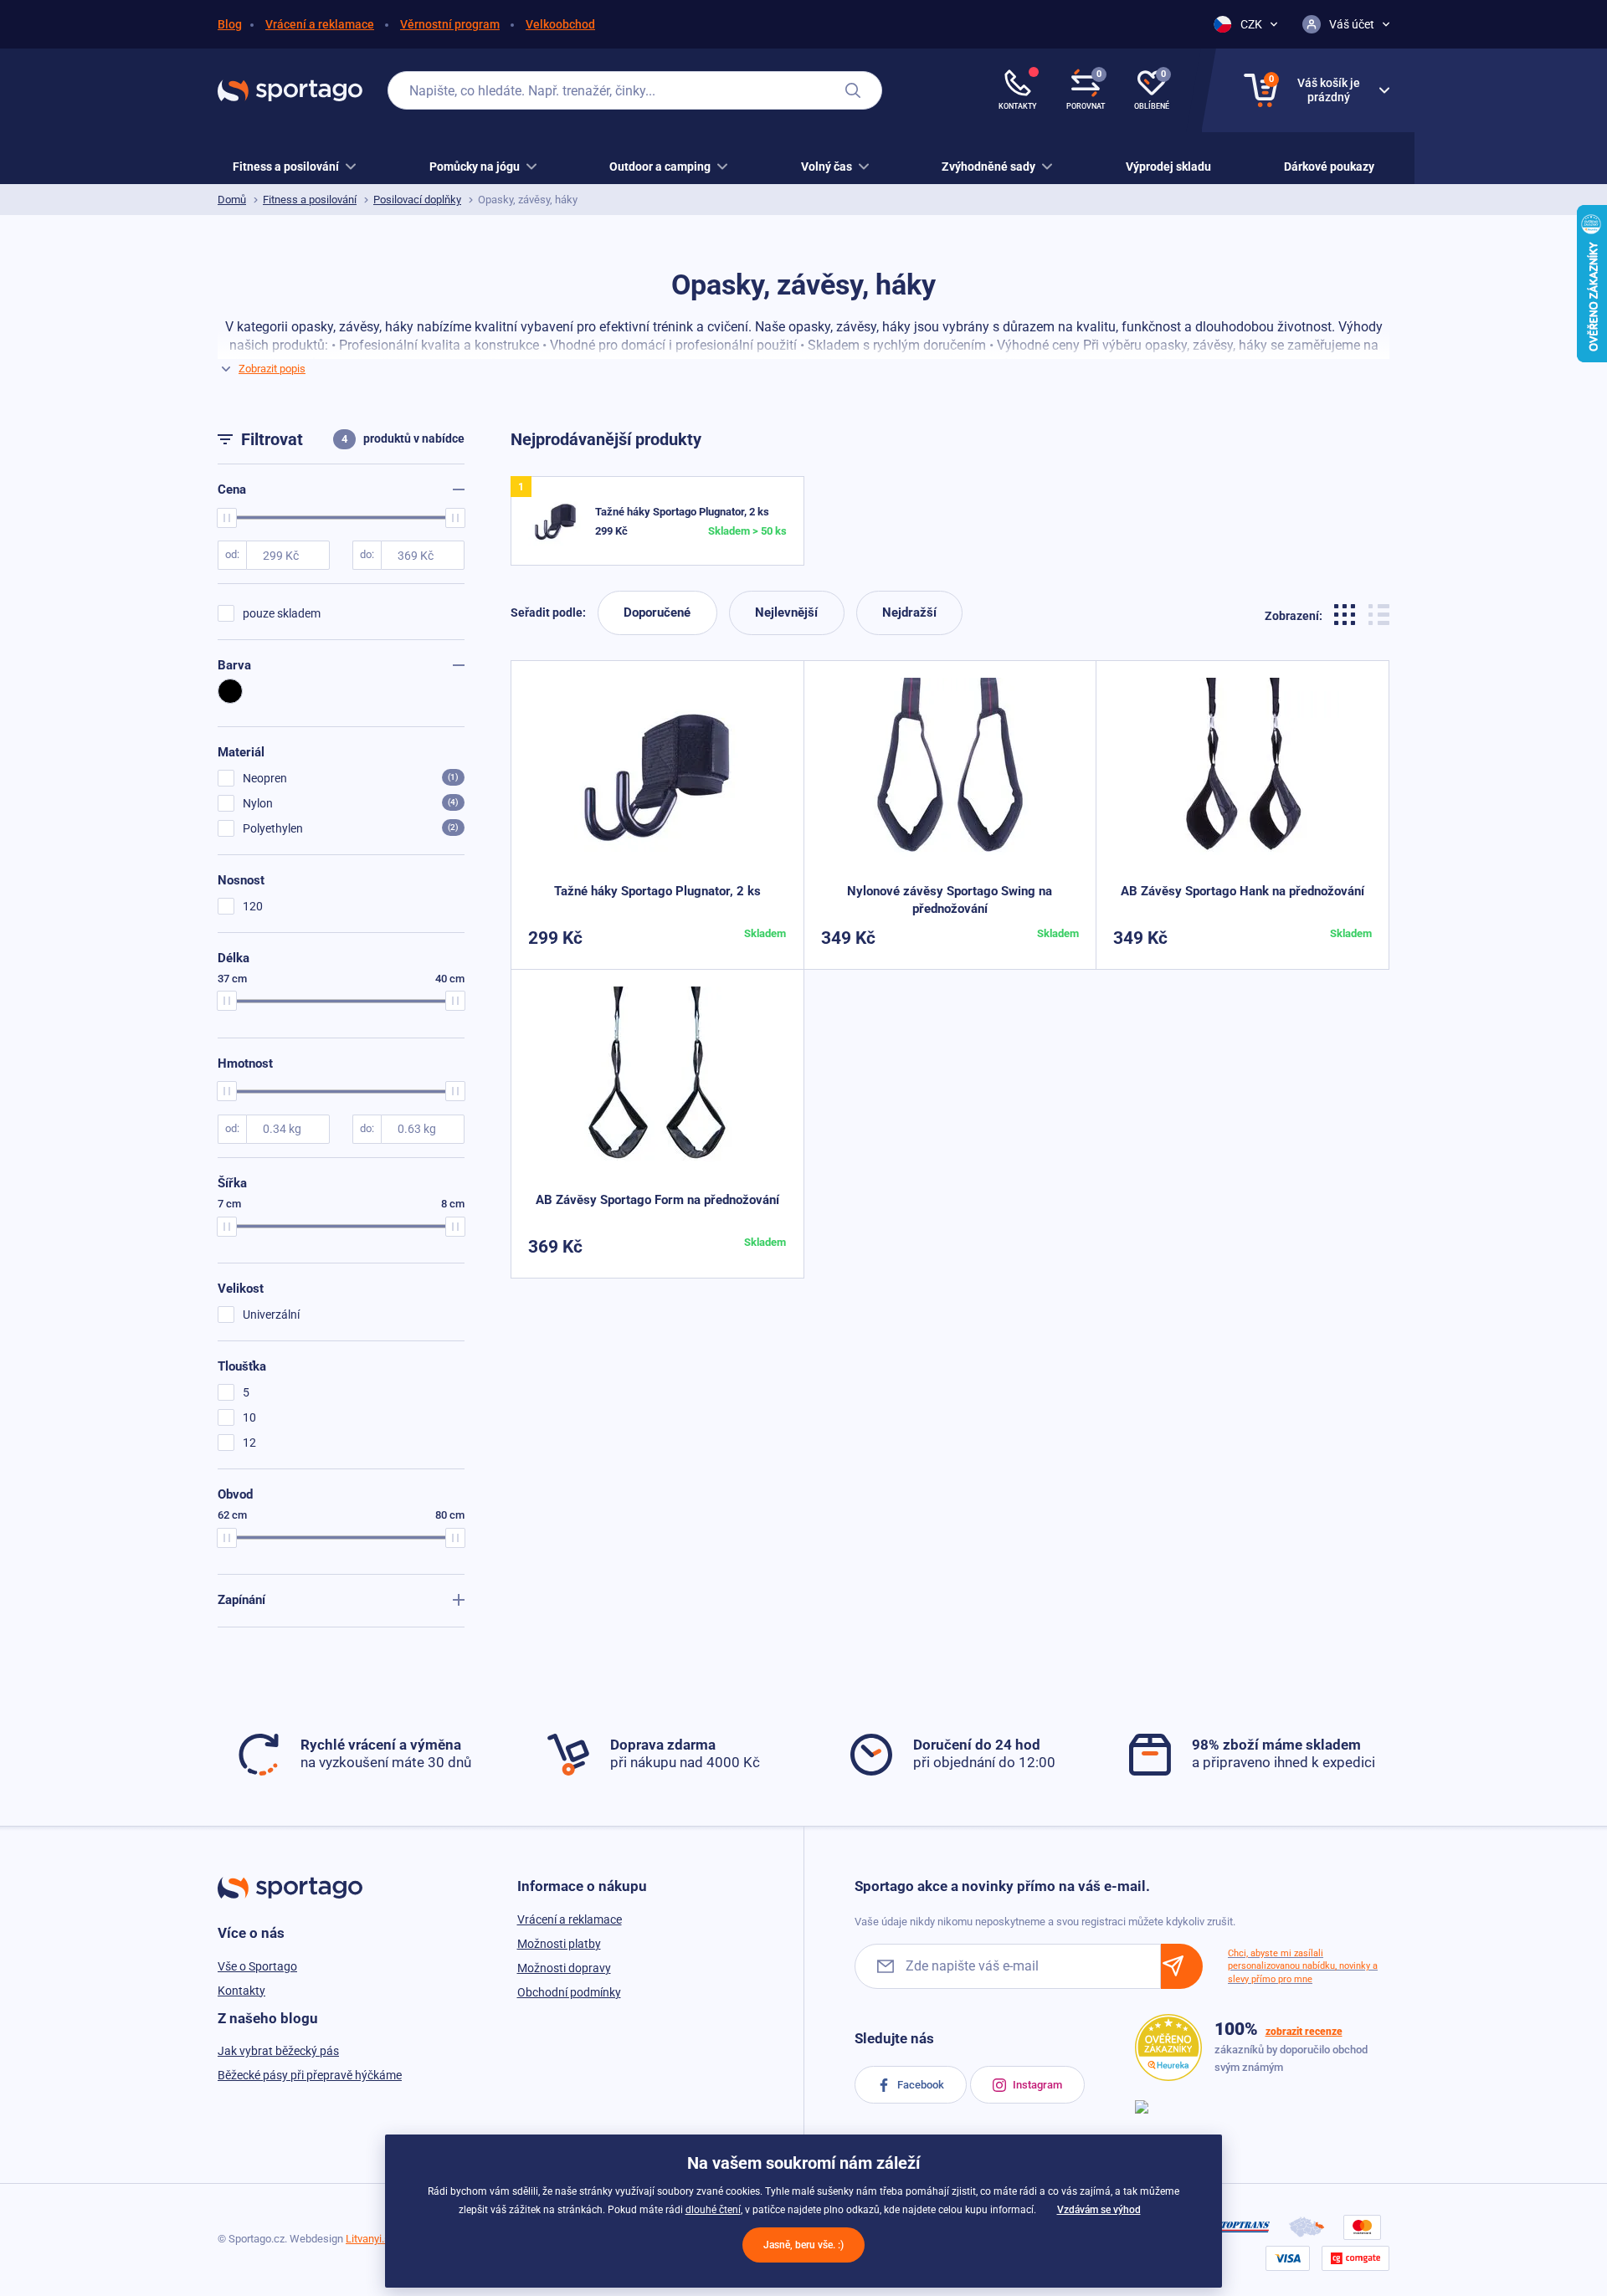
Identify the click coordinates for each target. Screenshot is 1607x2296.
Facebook (919, 2085)
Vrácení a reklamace (320, 24)
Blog (230, 24)
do (366, 554)
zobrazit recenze (1304, 2032)
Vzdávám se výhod (1099, 2210)
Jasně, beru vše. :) (803, 2245)
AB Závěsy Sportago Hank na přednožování (1242, 891)
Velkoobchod (560, 24)
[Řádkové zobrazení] (1379, 613)
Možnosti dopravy (564, 1968)
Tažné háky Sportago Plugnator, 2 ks (682, 512)
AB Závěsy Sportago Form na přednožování (657, 1200)
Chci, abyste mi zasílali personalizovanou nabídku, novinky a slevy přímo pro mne (1303, 1966)
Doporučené (657, 612)
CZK (1251, 24)
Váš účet (1352, 24)
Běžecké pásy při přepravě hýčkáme (310, 2075)
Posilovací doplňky (417, 200)
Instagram (1036, 2085)
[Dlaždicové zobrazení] (1347, 613)
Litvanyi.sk (371, 2239)
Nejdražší (909, 612)
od (231, 554)
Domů (232, 200)
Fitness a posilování (310, 200)
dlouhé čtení (713, 2210)
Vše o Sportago (257, 1966)
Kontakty (241, 1991)
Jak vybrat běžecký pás (278, 2051)
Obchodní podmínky (569, 1992)
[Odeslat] (1182, 1966)
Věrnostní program (450, 24)
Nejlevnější (786, 612)
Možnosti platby (559, 1944)
